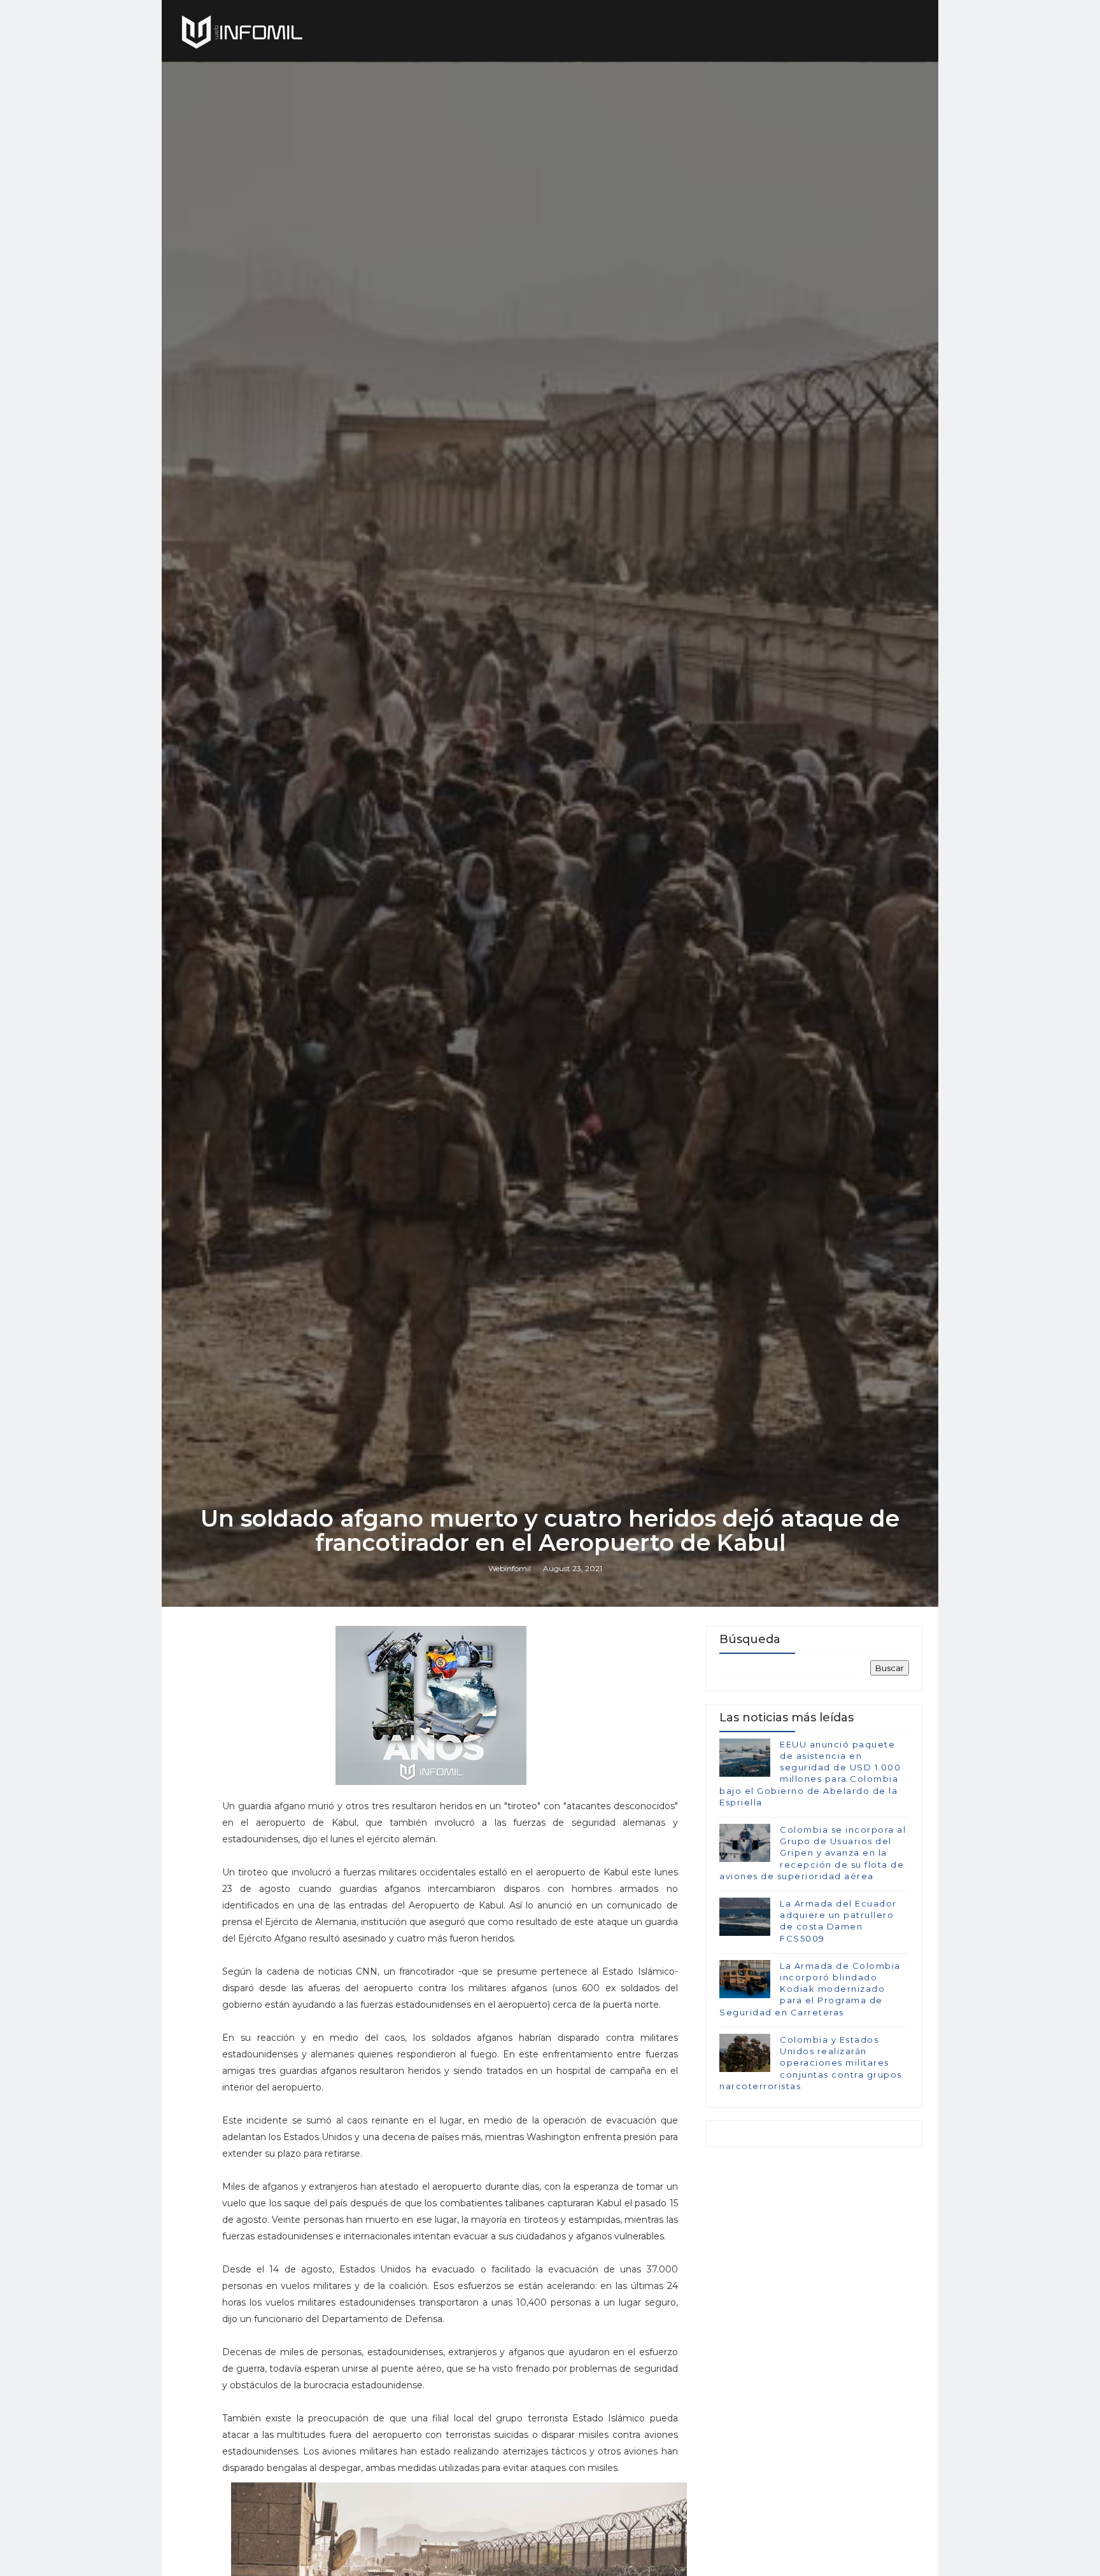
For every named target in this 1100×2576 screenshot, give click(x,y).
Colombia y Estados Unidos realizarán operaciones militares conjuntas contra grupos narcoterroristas (811, 2063)
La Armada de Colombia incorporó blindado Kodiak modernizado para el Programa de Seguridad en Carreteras (810, 1989)
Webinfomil (510, 1568)
